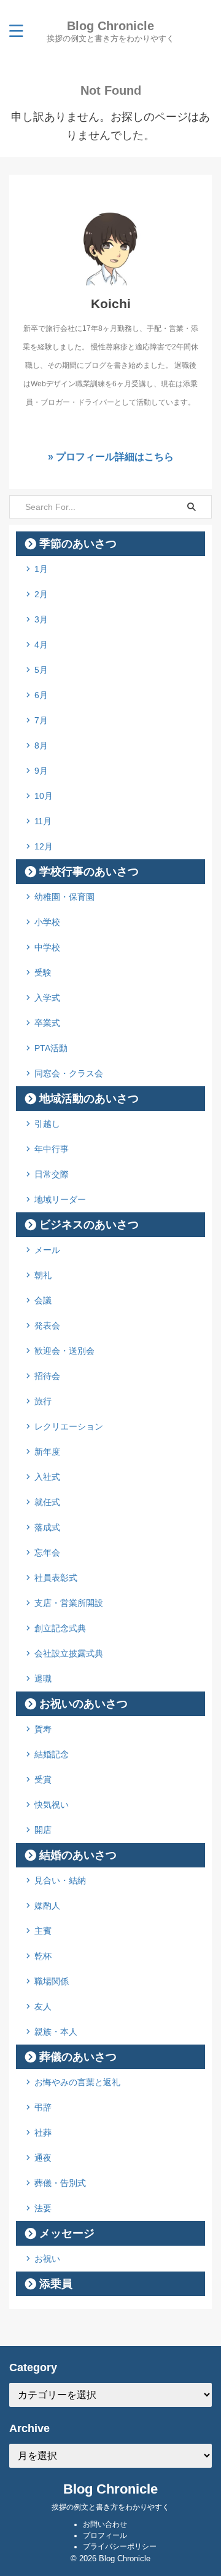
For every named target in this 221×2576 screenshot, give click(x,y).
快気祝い (52, 1805)
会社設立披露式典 (69, 1653)
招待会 (47, 1376)
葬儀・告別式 (60, 2183)
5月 (41, 670)
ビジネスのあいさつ (89, 1225)
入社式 (47, 1477)
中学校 (47, 947)
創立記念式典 (60, 1628)
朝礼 (43, 1275)
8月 (41, 745)
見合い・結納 (60, 1880)
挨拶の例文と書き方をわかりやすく (110, 2507)
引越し (47, 1124)
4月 (41, 645)
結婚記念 (52, 1754)
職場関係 (52, 1981)
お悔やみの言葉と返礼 (77, 2082)
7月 (41, 720)
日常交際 (52, 1174)
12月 (44, 846)
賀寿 (43, 1729)
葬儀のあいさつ (78, 2057)
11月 (43, 821)
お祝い (47, 2259)
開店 (43, 1830)
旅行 (43, 1401)
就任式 (47, 1502)
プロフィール (105, 2535)
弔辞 (43, 2107)
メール (47, 1250)
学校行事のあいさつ (89, 872)
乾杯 (43, 1956)
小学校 (47, 922)
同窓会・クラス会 (69, 1073)
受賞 (43, 1779)
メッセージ (67, 2233)
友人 (43, 2006)
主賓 (43, 1931)
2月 (41, 594)
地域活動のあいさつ (89, 1099)
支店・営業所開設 (69, 1603)
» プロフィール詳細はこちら (111, 456)
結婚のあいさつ (78, 1855)
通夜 (43, 2158)
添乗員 (56, 2284)
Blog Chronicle (110, 26)
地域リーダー (60, 1199)
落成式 (47, 1527)
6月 (41, 695)
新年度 (47, 1452)
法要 (43, 2208)
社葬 (43, 2133)
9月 (41, 771)
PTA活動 (51, 1048)
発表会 (47, 1326)
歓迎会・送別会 (64, 1351)
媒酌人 (47, 1906)
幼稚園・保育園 (64, 897)
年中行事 (52, 1149)
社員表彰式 (56, 1578)
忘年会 (47, 1552)
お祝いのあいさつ (83, 1704)
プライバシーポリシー (120, 2546)
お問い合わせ (105, 2524)
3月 (41, 619)
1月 (41, 569)
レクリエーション (69, 1426)
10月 (44, 796)
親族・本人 (56, 2032)
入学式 (47, 998)
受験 (43, 972)
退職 (43, 1679)
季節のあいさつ (78, 544)
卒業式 (47, 1023)
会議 (43, 1300)
